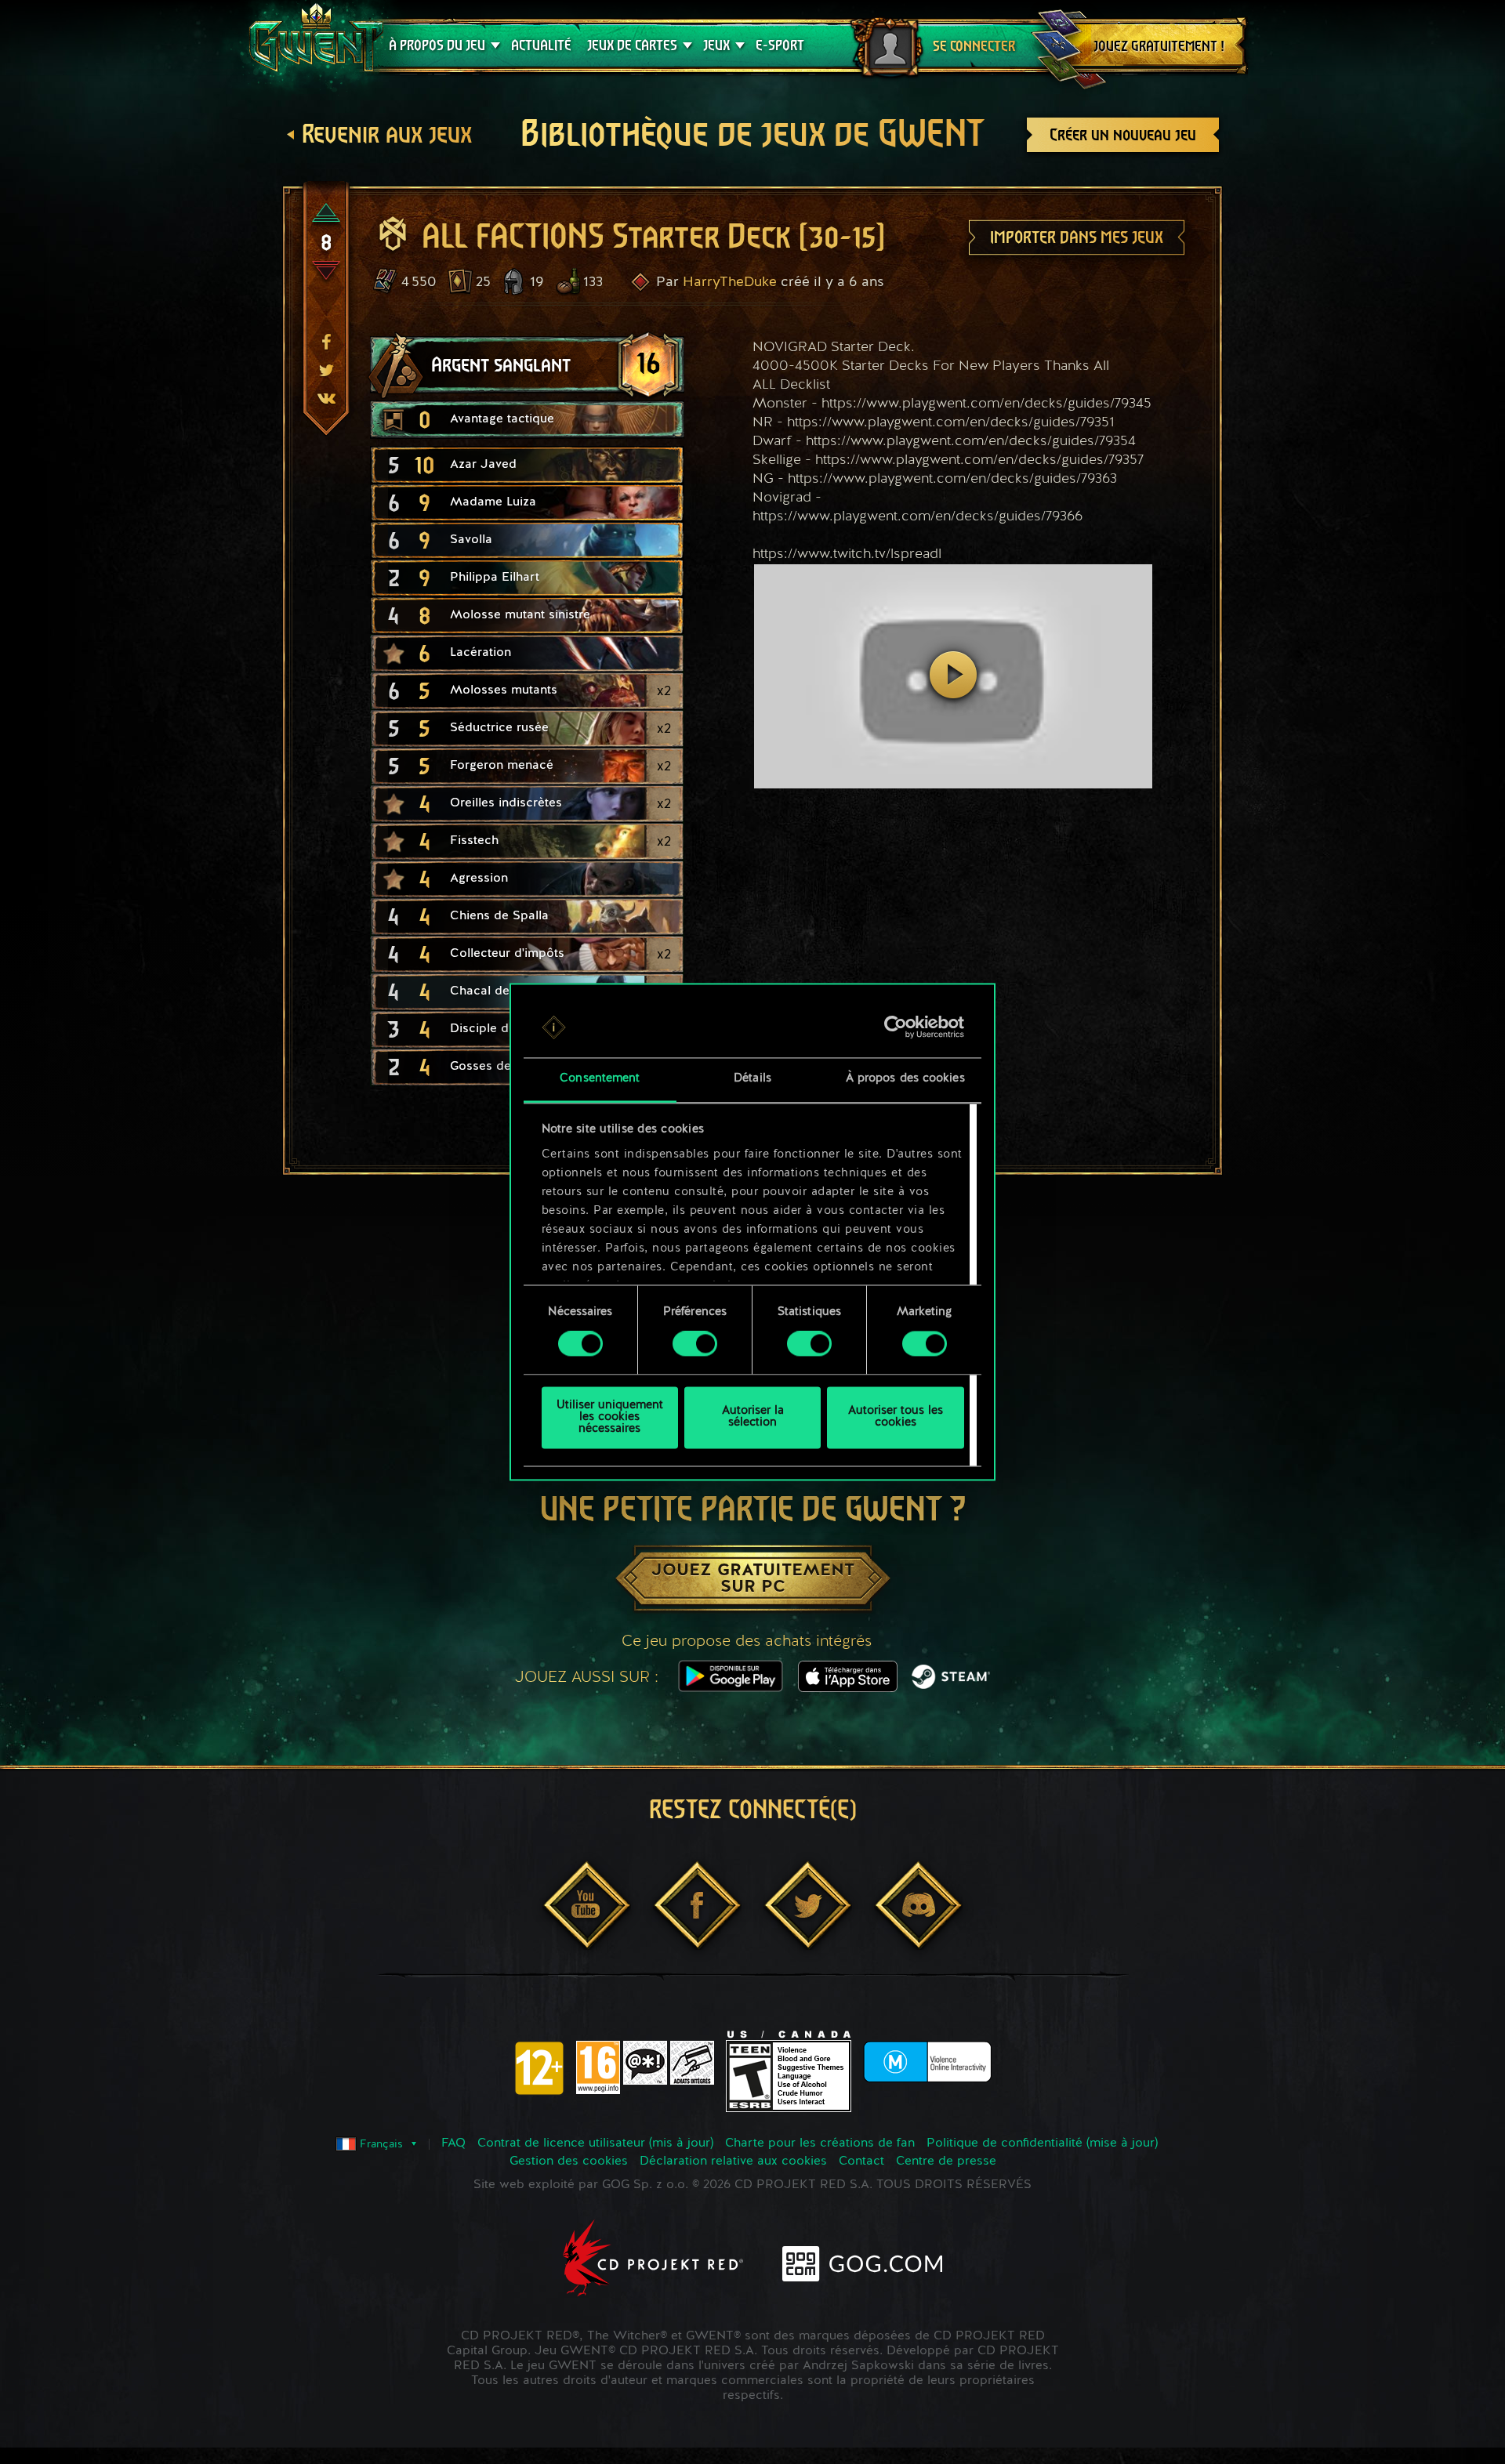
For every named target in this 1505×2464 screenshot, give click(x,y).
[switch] (695, 1344)
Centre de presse (946, 2161)
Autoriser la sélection (753, 1418)
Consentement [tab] (600, 1079)
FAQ (453, 2143)
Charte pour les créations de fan (820, 2143)
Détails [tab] (752, 1079)
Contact (861, 2161)
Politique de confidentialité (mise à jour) (1042, 2143)
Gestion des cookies (569, 2161)
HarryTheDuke (730, 282)
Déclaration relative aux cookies (733, 2161)
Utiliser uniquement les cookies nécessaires (610, 1417)
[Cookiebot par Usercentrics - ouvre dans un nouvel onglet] (896, 1027)
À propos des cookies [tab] (905, 1079)
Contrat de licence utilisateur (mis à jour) (595, 2143)
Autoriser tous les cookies (896, 1418)
